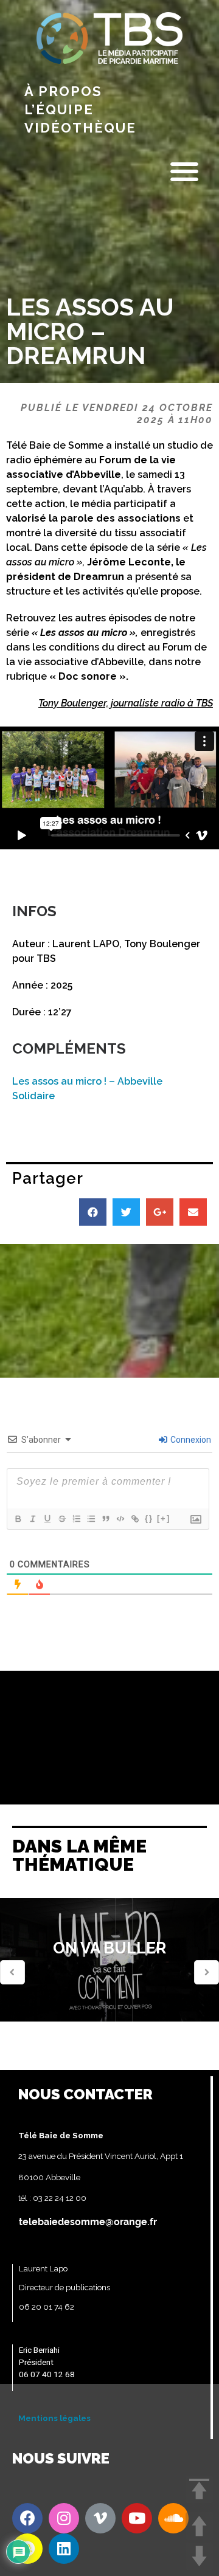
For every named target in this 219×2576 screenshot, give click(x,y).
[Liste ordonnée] (76, 1519)
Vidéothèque (80, 128)
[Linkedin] (64, 2549)
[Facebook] (27, 2518)
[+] (164, 1518)
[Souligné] (47, 1519)
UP (199, 2526)
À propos (63, 91)
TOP (199, 2489)
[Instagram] (64, 2518)
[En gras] (18, 1519)
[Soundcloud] (173, 2518)
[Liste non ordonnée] (91, 1519)
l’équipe (59, 109)
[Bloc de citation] (105, 1519)
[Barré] (61, 1519)
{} (149, 1518)
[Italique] (32, 1519)
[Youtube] (137, 2518)
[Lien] (134, 1519)
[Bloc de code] (120, 1519)
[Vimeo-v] (100, 2518)
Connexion (190, 1440)
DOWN (199, 2556)
